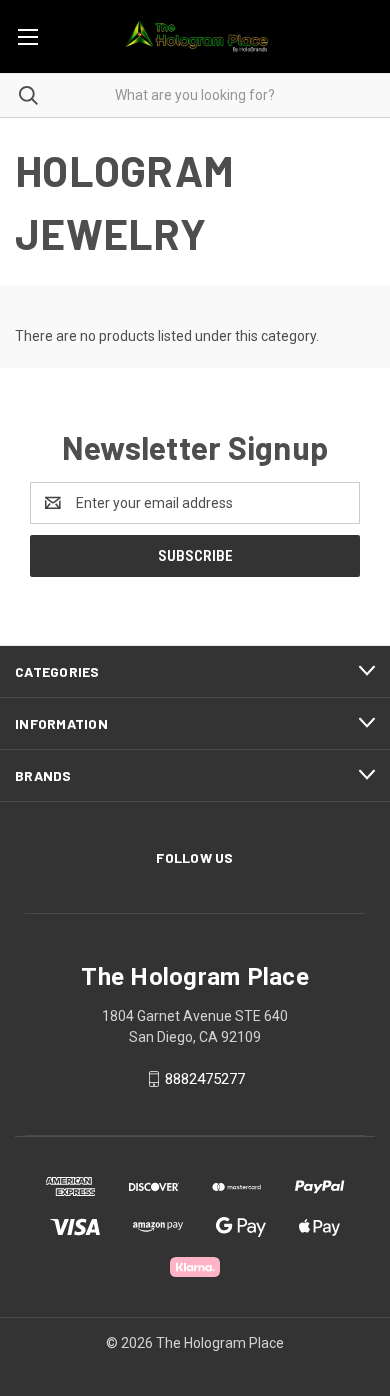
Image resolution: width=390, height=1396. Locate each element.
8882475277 (205, 1079)
